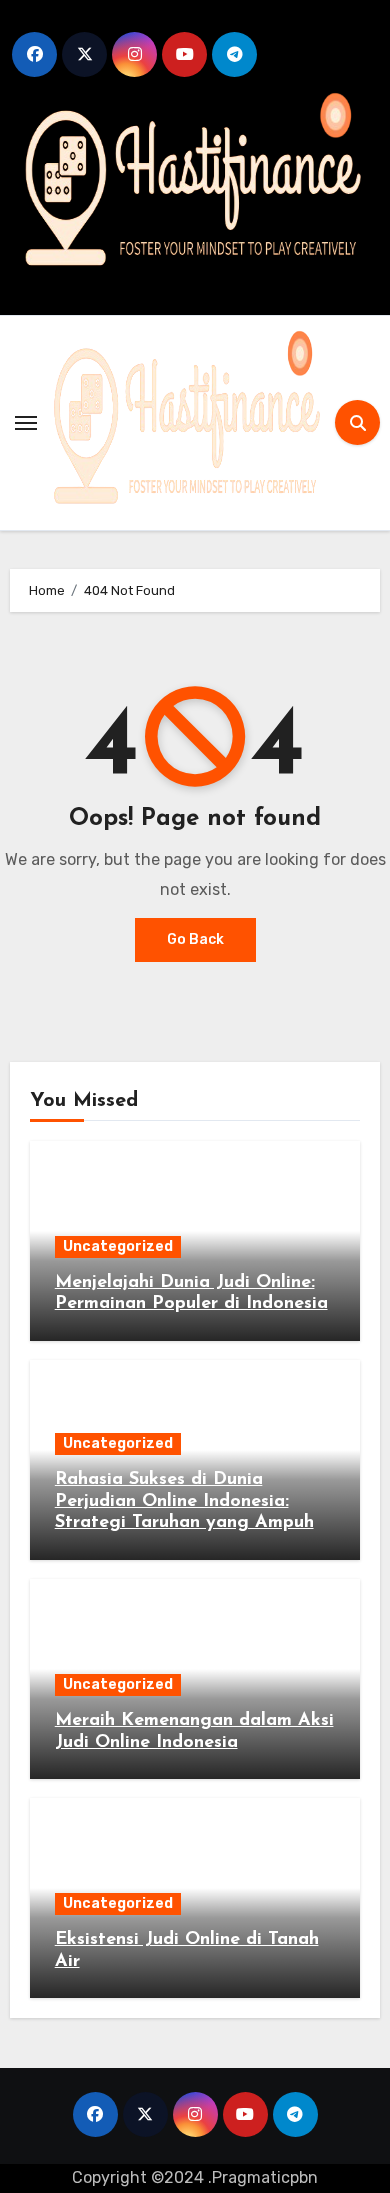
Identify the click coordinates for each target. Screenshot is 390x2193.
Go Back (195, 939)
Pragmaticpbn (265, 2177)
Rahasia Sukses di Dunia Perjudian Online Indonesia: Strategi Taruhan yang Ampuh (184, 1501)
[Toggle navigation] (26, 423)
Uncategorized (118, 1246)
